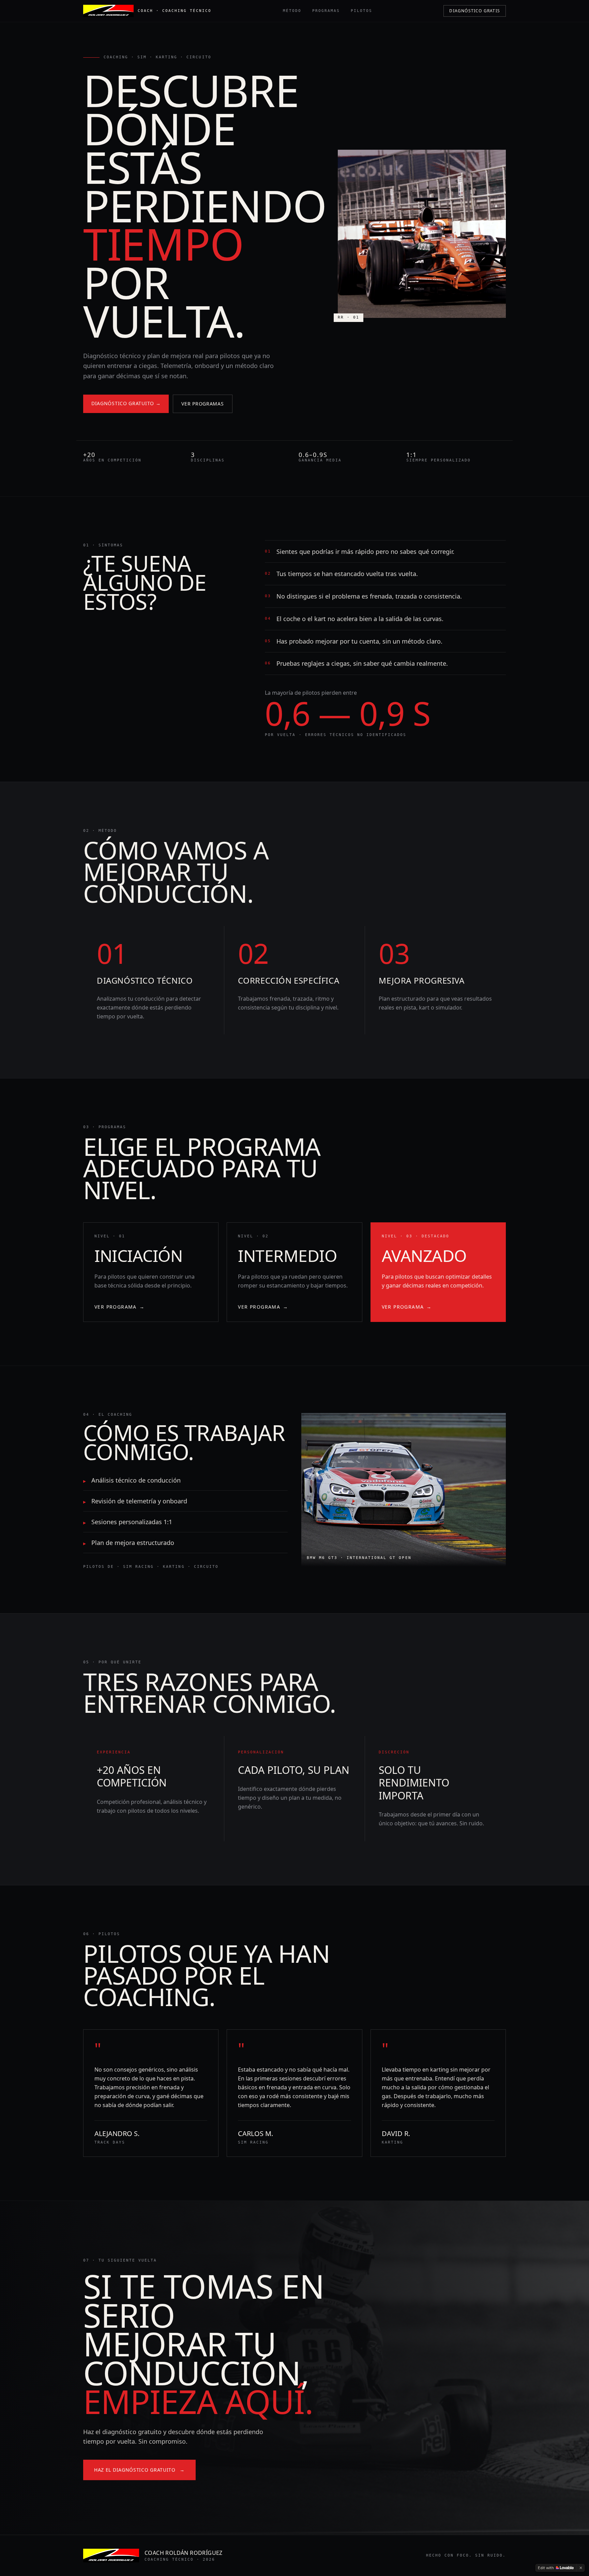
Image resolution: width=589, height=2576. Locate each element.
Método (292, 11)
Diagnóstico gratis (475, 11)
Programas (326, 11)
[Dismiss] (581, 2568)
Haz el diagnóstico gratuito (139, 2470)
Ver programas (202, 404)
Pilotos (361, 11)
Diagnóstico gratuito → (126, 403)
